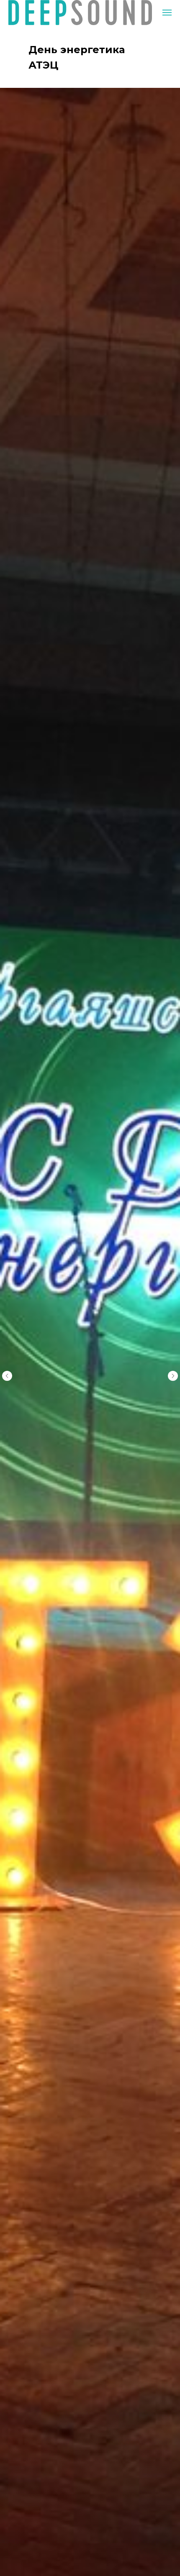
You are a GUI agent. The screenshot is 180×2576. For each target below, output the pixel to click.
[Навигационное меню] (167, 13)
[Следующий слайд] (173, 1376)
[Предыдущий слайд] (7, 1376)
